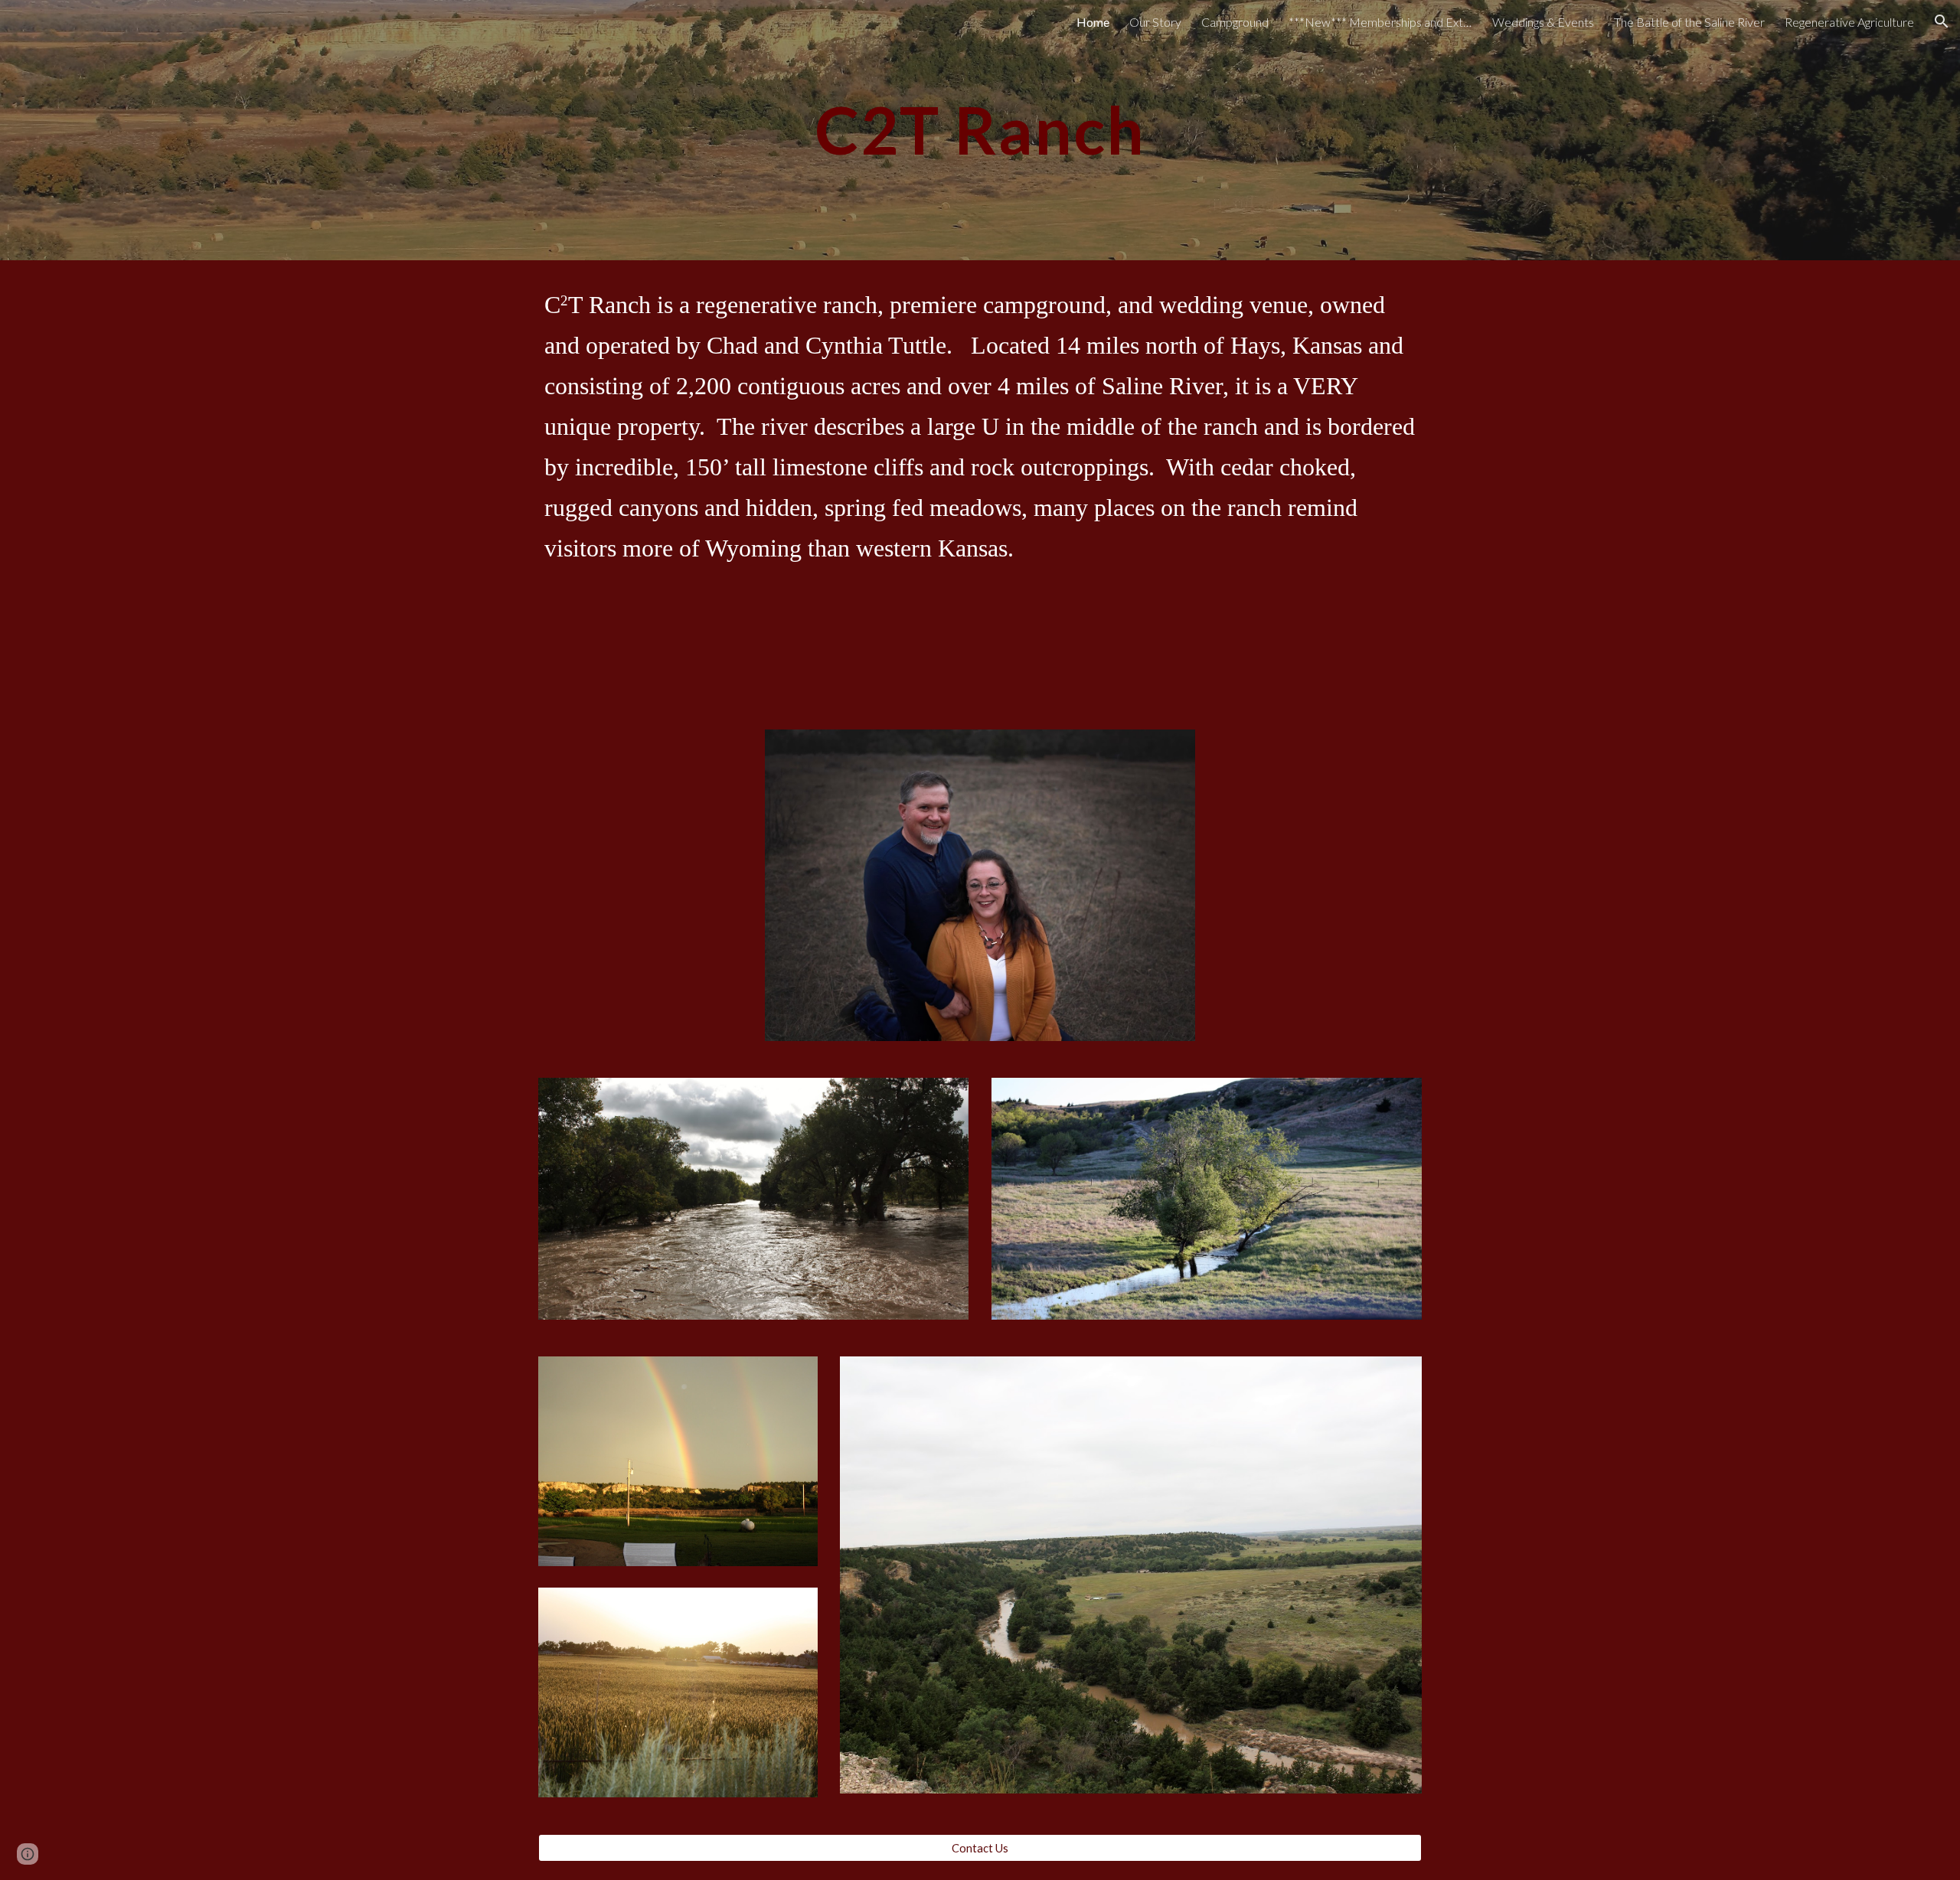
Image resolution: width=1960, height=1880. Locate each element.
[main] (980, 130)
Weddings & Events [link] (1543, 22)
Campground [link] (1235, 22)
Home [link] (1093, 22)
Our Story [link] (1155, 22)
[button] (1942, 21)
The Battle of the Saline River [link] (1689, 22)
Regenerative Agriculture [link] (1849, 22)
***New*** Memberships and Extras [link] (1380, 22)
